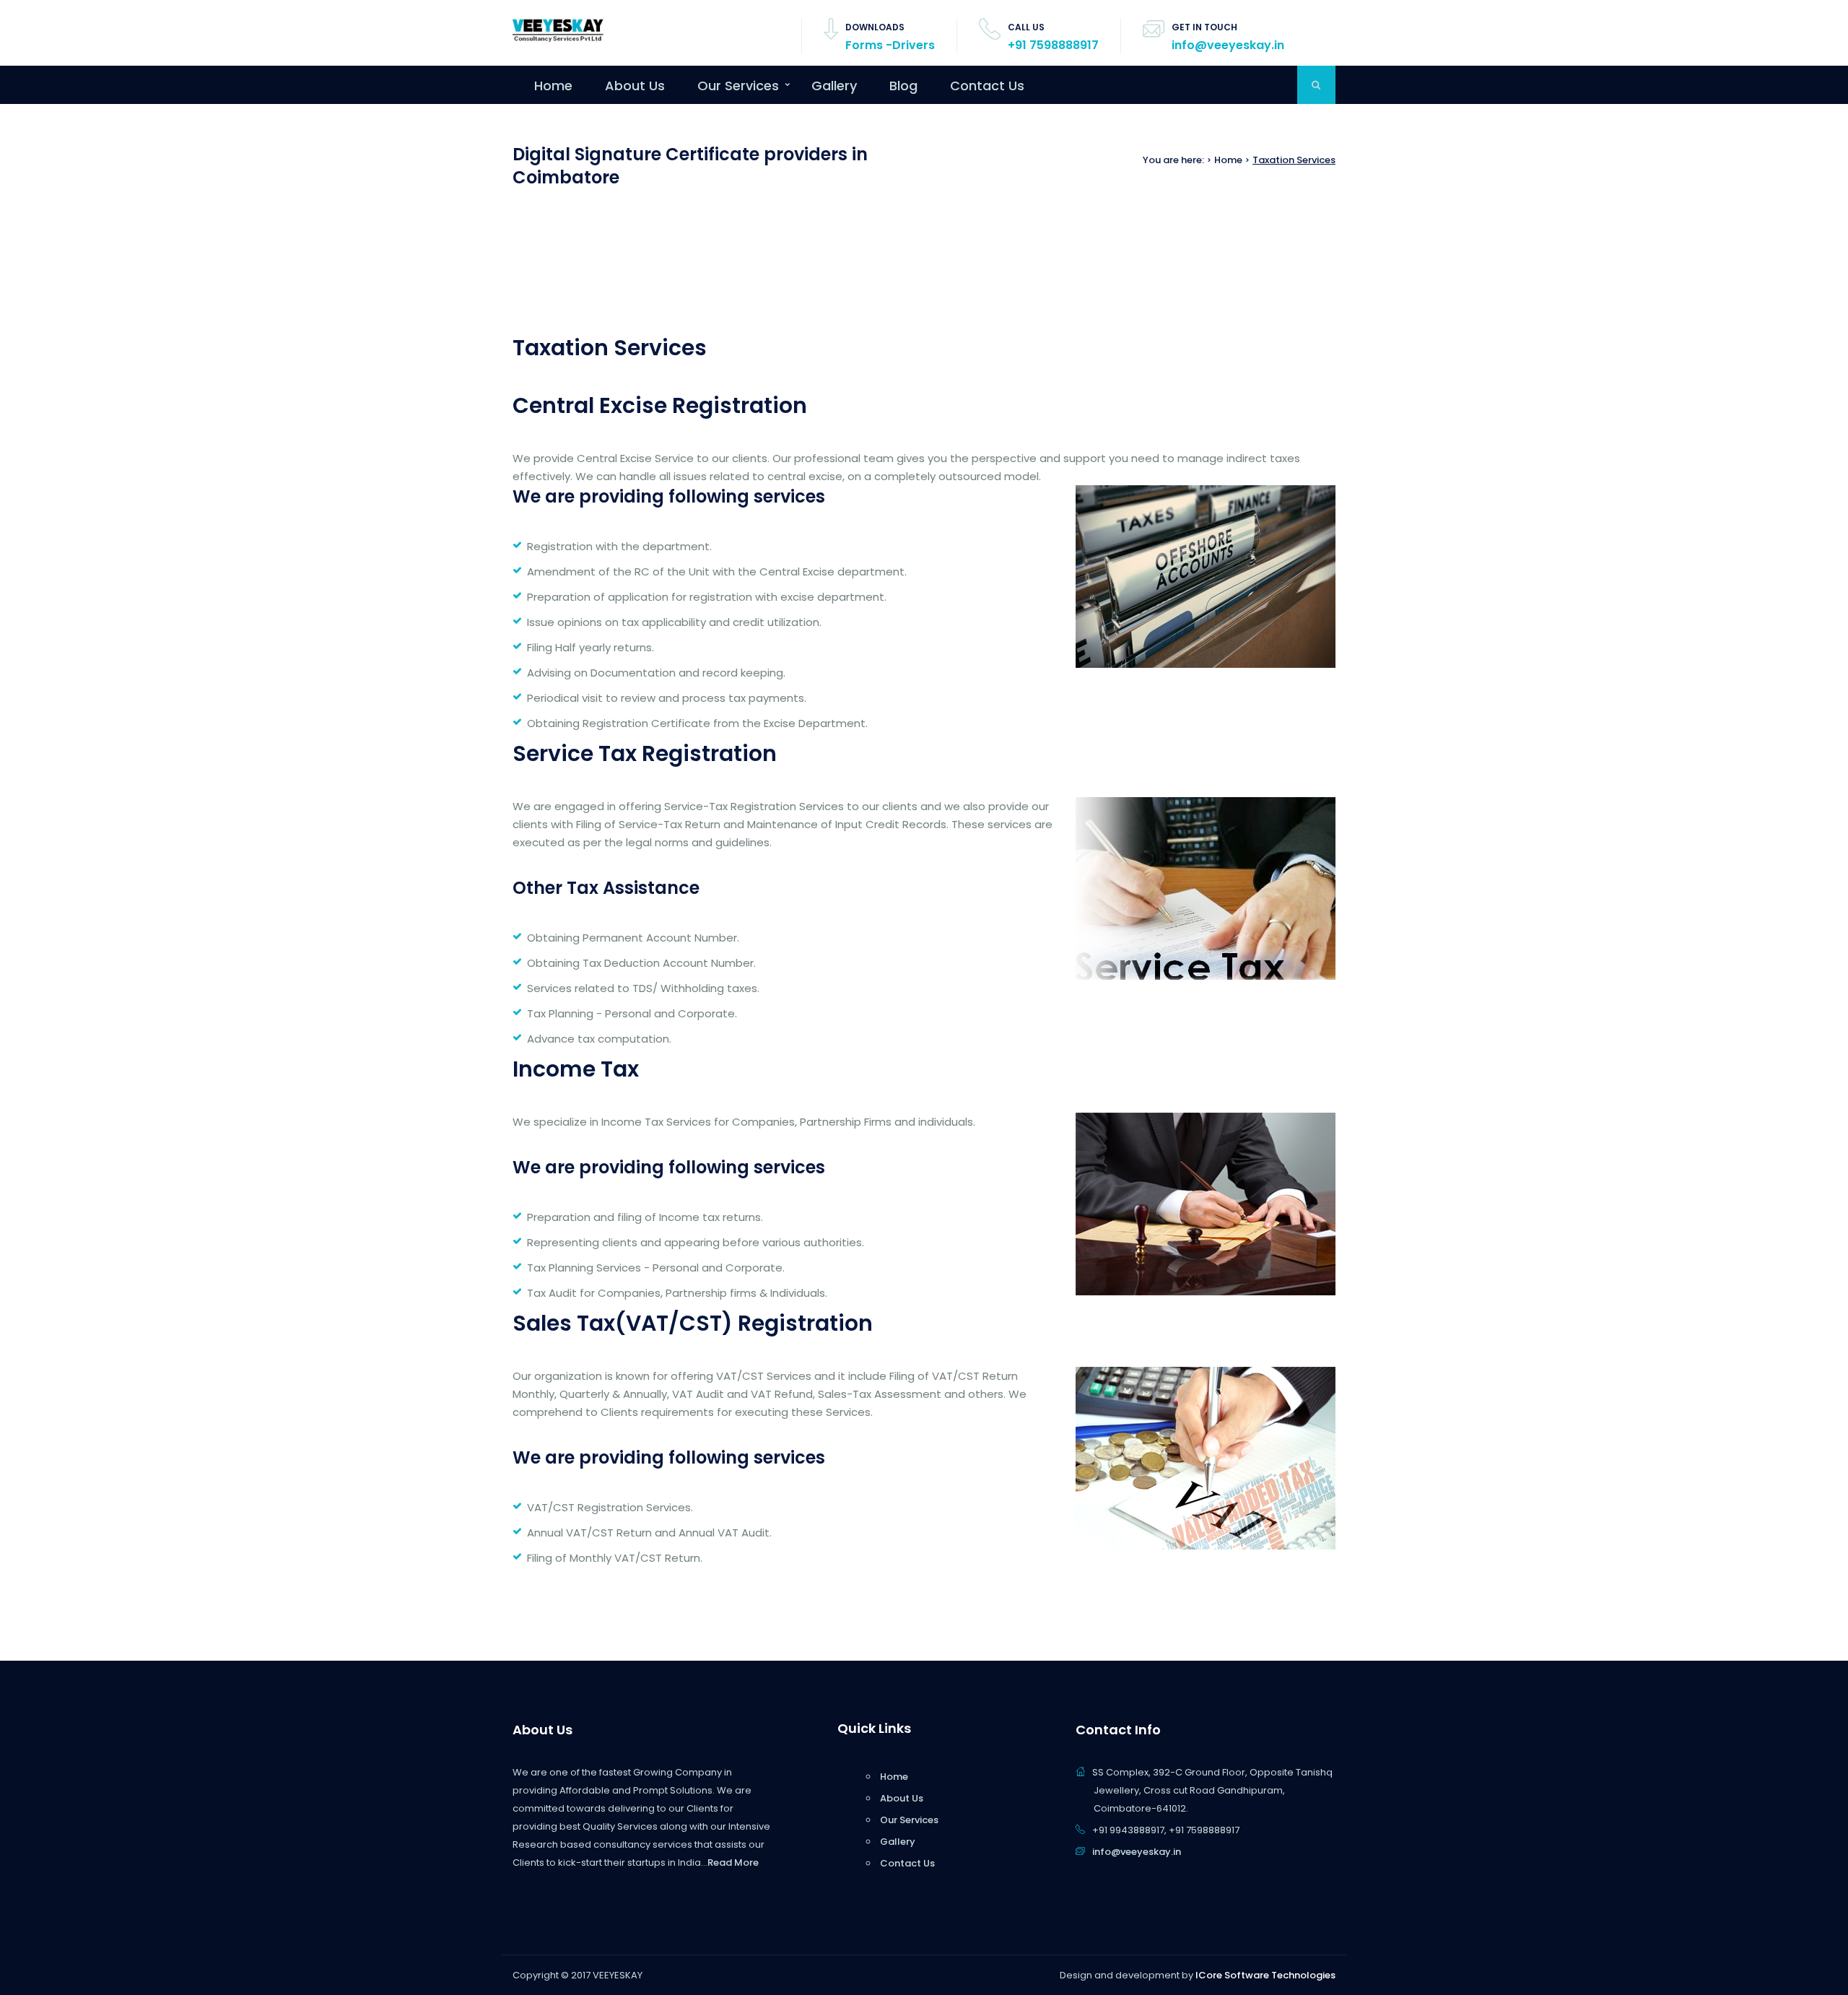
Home (553, 86)
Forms (864, 45)
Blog (903, 86)
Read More (733, 1863)
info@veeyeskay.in (1228, 45)
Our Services (738, 86)
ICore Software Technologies (1265, 1975)
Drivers (914, 45)
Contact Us (987, 86)
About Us (635, 86)
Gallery (834, 86)
